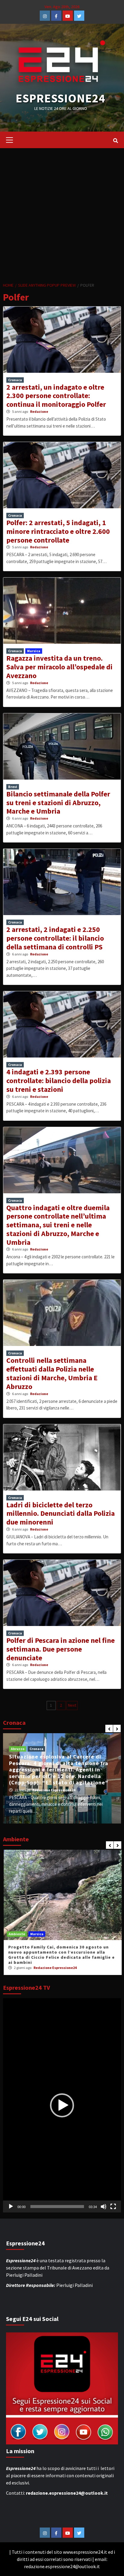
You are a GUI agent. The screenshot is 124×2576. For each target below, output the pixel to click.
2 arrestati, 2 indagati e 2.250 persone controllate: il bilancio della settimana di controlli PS (55, 938)
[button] (62, 2105)
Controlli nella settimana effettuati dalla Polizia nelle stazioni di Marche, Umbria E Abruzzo (52, 1373)
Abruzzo (18, 1749)
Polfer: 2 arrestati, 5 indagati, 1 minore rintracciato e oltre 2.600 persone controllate (58, 531)
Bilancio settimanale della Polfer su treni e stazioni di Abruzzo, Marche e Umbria (58, 803)
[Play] (11, 2207)
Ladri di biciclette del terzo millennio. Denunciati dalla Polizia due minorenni (60, 1514)
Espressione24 (60, 98)
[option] (62, 1778)
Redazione (39, 411)
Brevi (13, 787)
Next (72, 1705)
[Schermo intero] (113, 2207)
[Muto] (104, 2207)
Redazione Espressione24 (54, 1790)
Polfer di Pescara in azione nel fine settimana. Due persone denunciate (60, 1649)
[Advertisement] (62, 213)
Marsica (34, 651)
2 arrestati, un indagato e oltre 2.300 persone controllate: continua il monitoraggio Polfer (56, 396)
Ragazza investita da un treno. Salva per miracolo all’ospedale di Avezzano (59, 667)
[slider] (57, 2207)
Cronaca (15, 380)
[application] (62, 2106)
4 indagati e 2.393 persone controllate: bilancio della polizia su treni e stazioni (59, 1081)
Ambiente (16, 1934)
